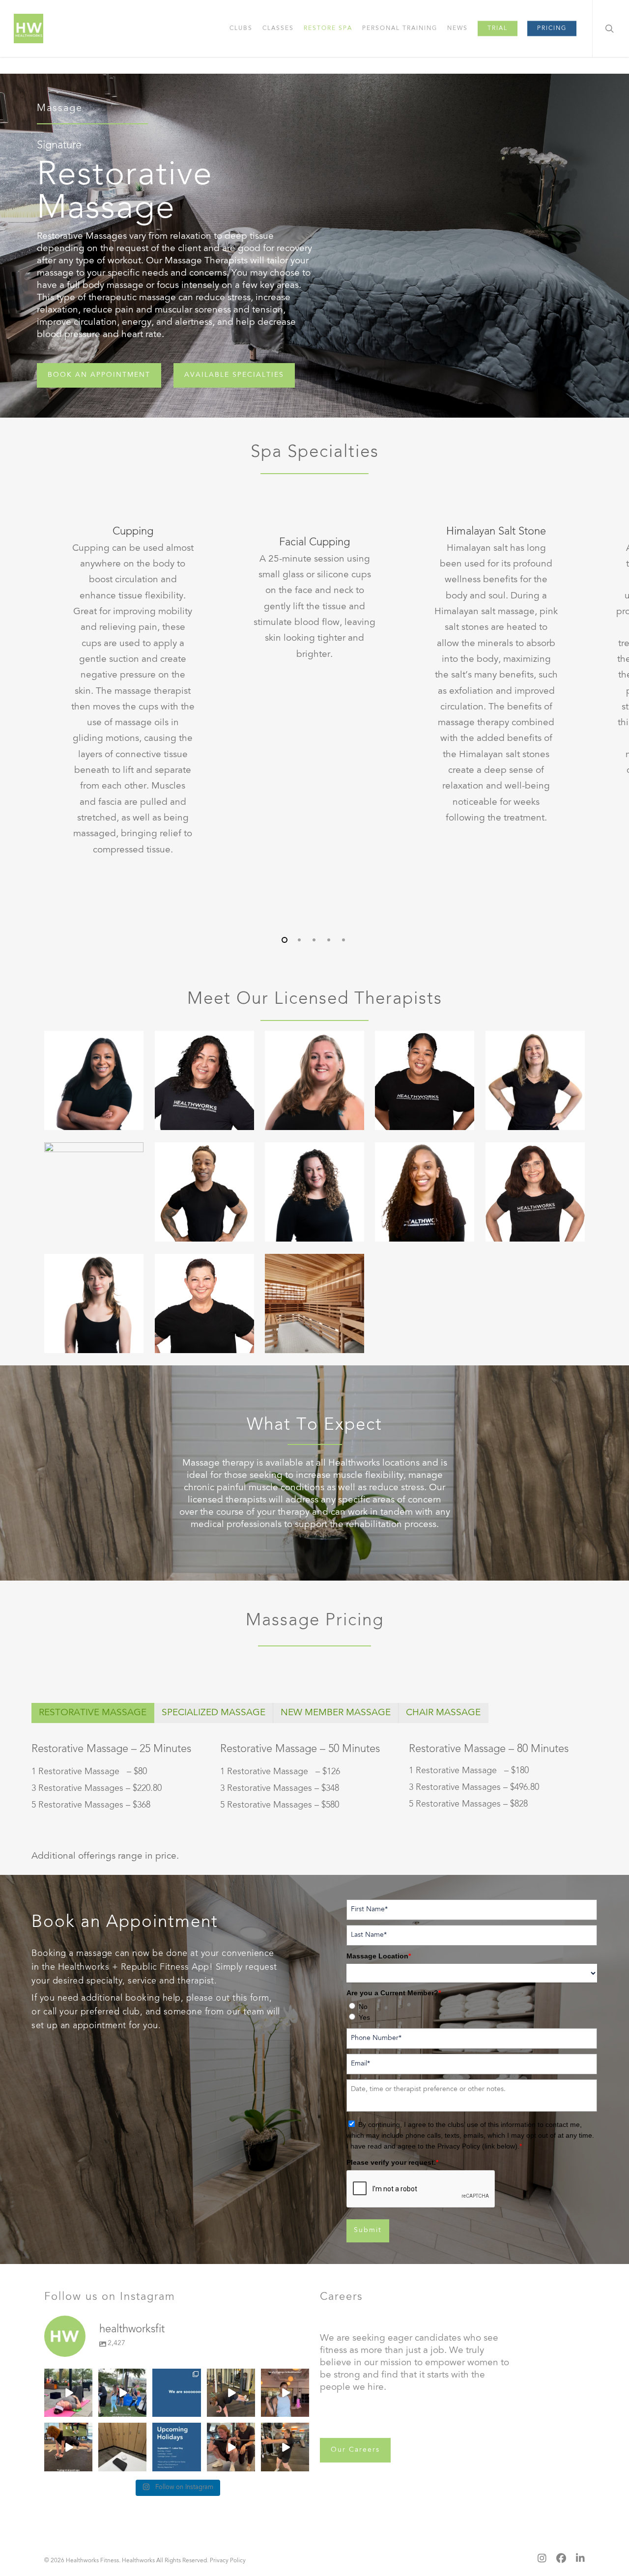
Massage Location (379, 1956)
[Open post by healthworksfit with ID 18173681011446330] (176, 2447)
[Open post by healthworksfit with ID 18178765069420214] (285, 2447)
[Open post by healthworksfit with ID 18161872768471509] (231, 2393)
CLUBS (241, 28)
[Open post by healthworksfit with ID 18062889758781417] (68, 2447)
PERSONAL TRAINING (400, 28)
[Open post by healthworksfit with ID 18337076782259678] (122, 2393)
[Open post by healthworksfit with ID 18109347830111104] (231, 2447)
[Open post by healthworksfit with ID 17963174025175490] (285, 2393)
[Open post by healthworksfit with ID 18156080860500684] (122, 2447)
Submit (368, 2231)
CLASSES (278, 28)
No (363, 2007)
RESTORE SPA (328, 28)
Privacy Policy (228, 2561)
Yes (364, 2017)
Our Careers (355, 2450)
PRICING (552, 28)
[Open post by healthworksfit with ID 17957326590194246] (176, 2393)
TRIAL (498, 28)
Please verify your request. (392, 2162)
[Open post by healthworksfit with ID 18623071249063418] (68, 2393)
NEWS (457, 28)
